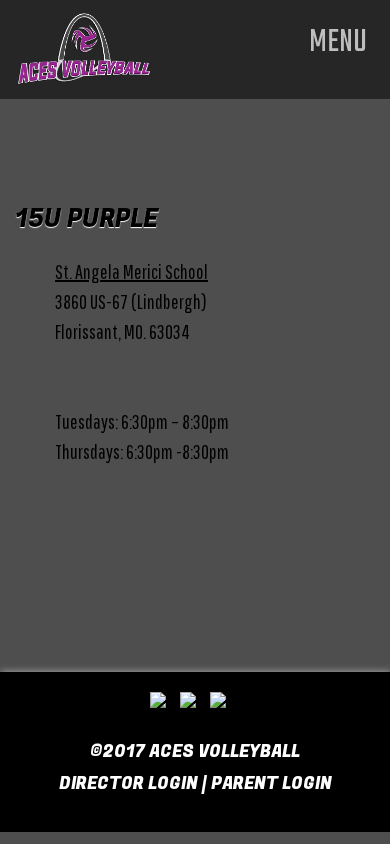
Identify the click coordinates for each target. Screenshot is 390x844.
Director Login (128, 783)
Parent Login (271, 783)
